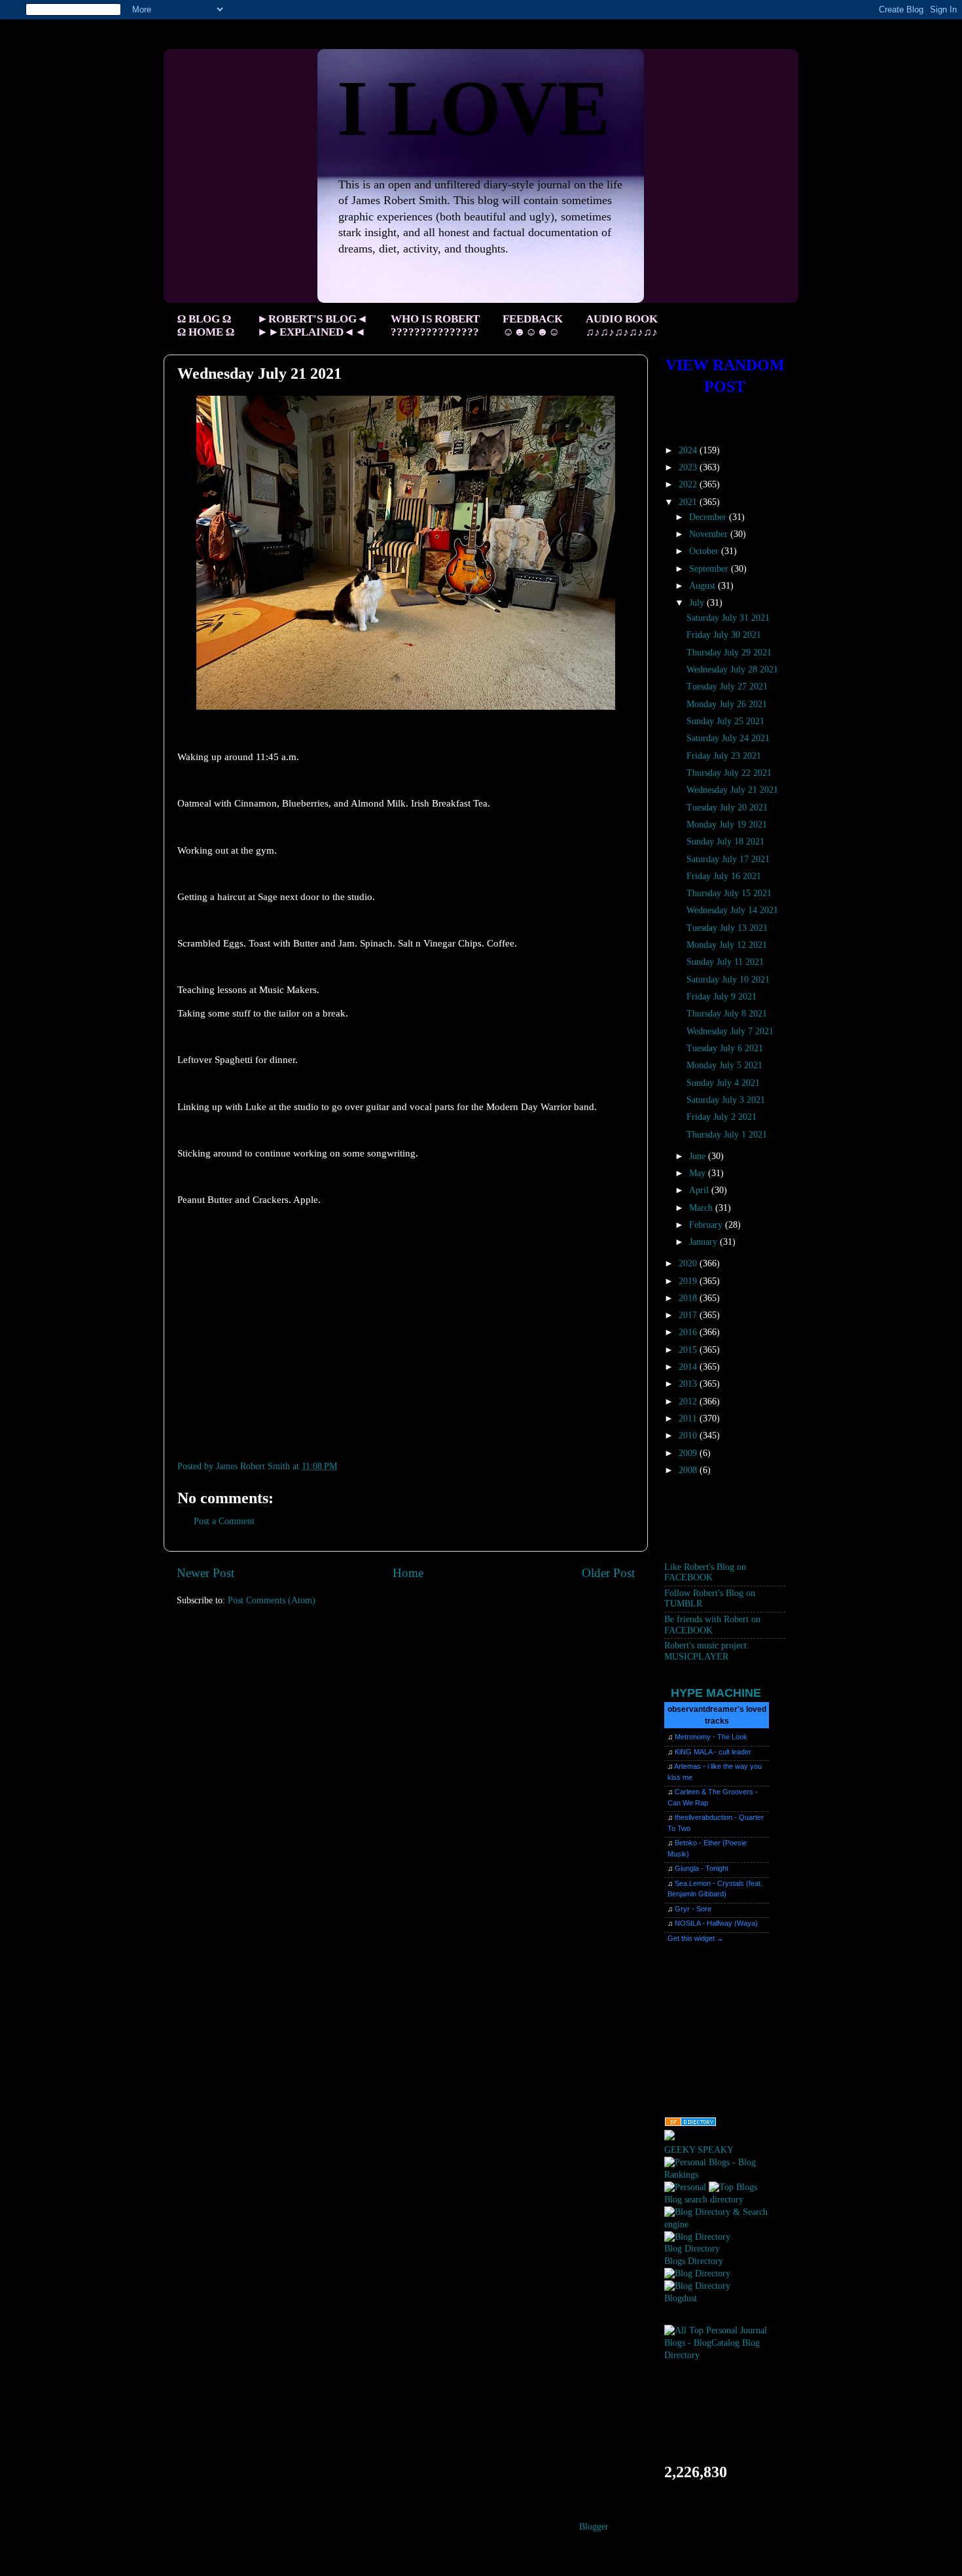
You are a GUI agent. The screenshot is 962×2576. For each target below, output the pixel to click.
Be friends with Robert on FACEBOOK (712, 1625)
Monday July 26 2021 (727, 704)
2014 (689, 1367)
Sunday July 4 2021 (723, 1083)
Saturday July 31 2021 (728, 618)
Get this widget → (696, 1938)
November (710, 534)
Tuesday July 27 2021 (727, 687)
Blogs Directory (694, 2261)
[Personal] (685, 2187)
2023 (689, 467)
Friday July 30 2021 (724, 635)
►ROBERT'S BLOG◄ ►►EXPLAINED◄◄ (312, 325)
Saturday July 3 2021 (726, 1100)
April (700, 1190)
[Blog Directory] (697, 2237)
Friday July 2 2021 (721, 1117)
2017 (689, 1315)
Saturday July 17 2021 (728, 859)
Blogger (594, 2527)
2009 (689, 1453)
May (699, 1173)
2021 (689, 502)
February (707, 1225)
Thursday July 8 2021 (727, 1014)
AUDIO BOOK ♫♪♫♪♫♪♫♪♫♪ (622, 325)
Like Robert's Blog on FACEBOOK (705, 1572)
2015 (689, 1350)
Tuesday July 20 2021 (727, 808)
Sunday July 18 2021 (725, 842)
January (704, 1242)
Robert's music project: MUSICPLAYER (707, 1651)
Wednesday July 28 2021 (732, 670)
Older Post (608, 1573)
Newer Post (205, 1573)
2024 (689, 450)
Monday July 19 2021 (727, 825)
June (699, 1156)
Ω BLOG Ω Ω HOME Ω (206, 325)
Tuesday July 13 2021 (727, 928)
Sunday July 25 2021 (725, 721)
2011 (689, 1419)
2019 (689, 1281)
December (709, 517)
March (702, 1208)
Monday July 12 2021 (727, 945)
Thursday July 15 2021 (729, 893)
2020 (689, 1263)
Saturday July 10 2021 (728, 980)
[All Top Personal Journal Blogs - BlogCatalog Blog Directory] (725, 2355)
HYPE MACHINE (716, 1693)
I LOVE (473, 108)
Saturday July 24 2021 (728, 738)
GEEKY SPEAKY (699, 2150)
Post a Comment (224, 1521)
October (705, 551)
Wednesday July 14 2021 (732, 910)
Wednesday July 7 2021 (730, 1031)
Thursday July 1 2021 (727, 1135)
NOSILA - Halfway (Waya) (716, 1923)
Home (408, 1573)
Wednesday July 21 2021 (732, 790)
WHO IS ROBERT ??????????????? (435, 325)
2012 (689, 1401)
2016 (689, 1332)
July (698, 603)
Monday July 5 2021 (724, 1065)
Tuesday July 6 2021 (725, 1048)
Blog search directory (704, 2200)
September (710, 569)
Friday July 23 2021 (724, 756)
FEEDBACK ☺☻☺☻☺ (533, 325)
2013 (689, 1384)
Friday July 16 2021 (724, 876)
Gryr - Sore (693, 1909)
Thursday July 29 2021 (729, 653)
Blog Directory (692, 2249)
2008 (689, 1470)
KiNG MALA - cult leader (713, 1752)
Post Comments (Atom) (272, 1600)
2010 (689, 1436)
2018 (689, 1298)
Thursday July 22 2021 (729, 773)
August (704, 586)
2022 (689, 484)
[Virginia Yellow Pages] (690, 2124)
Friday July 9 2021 (721, 997)
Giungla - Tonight (702, 1868)
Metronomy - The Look (711, 1737)
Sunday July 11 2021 (725, 962)
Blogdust (681, 2298)
